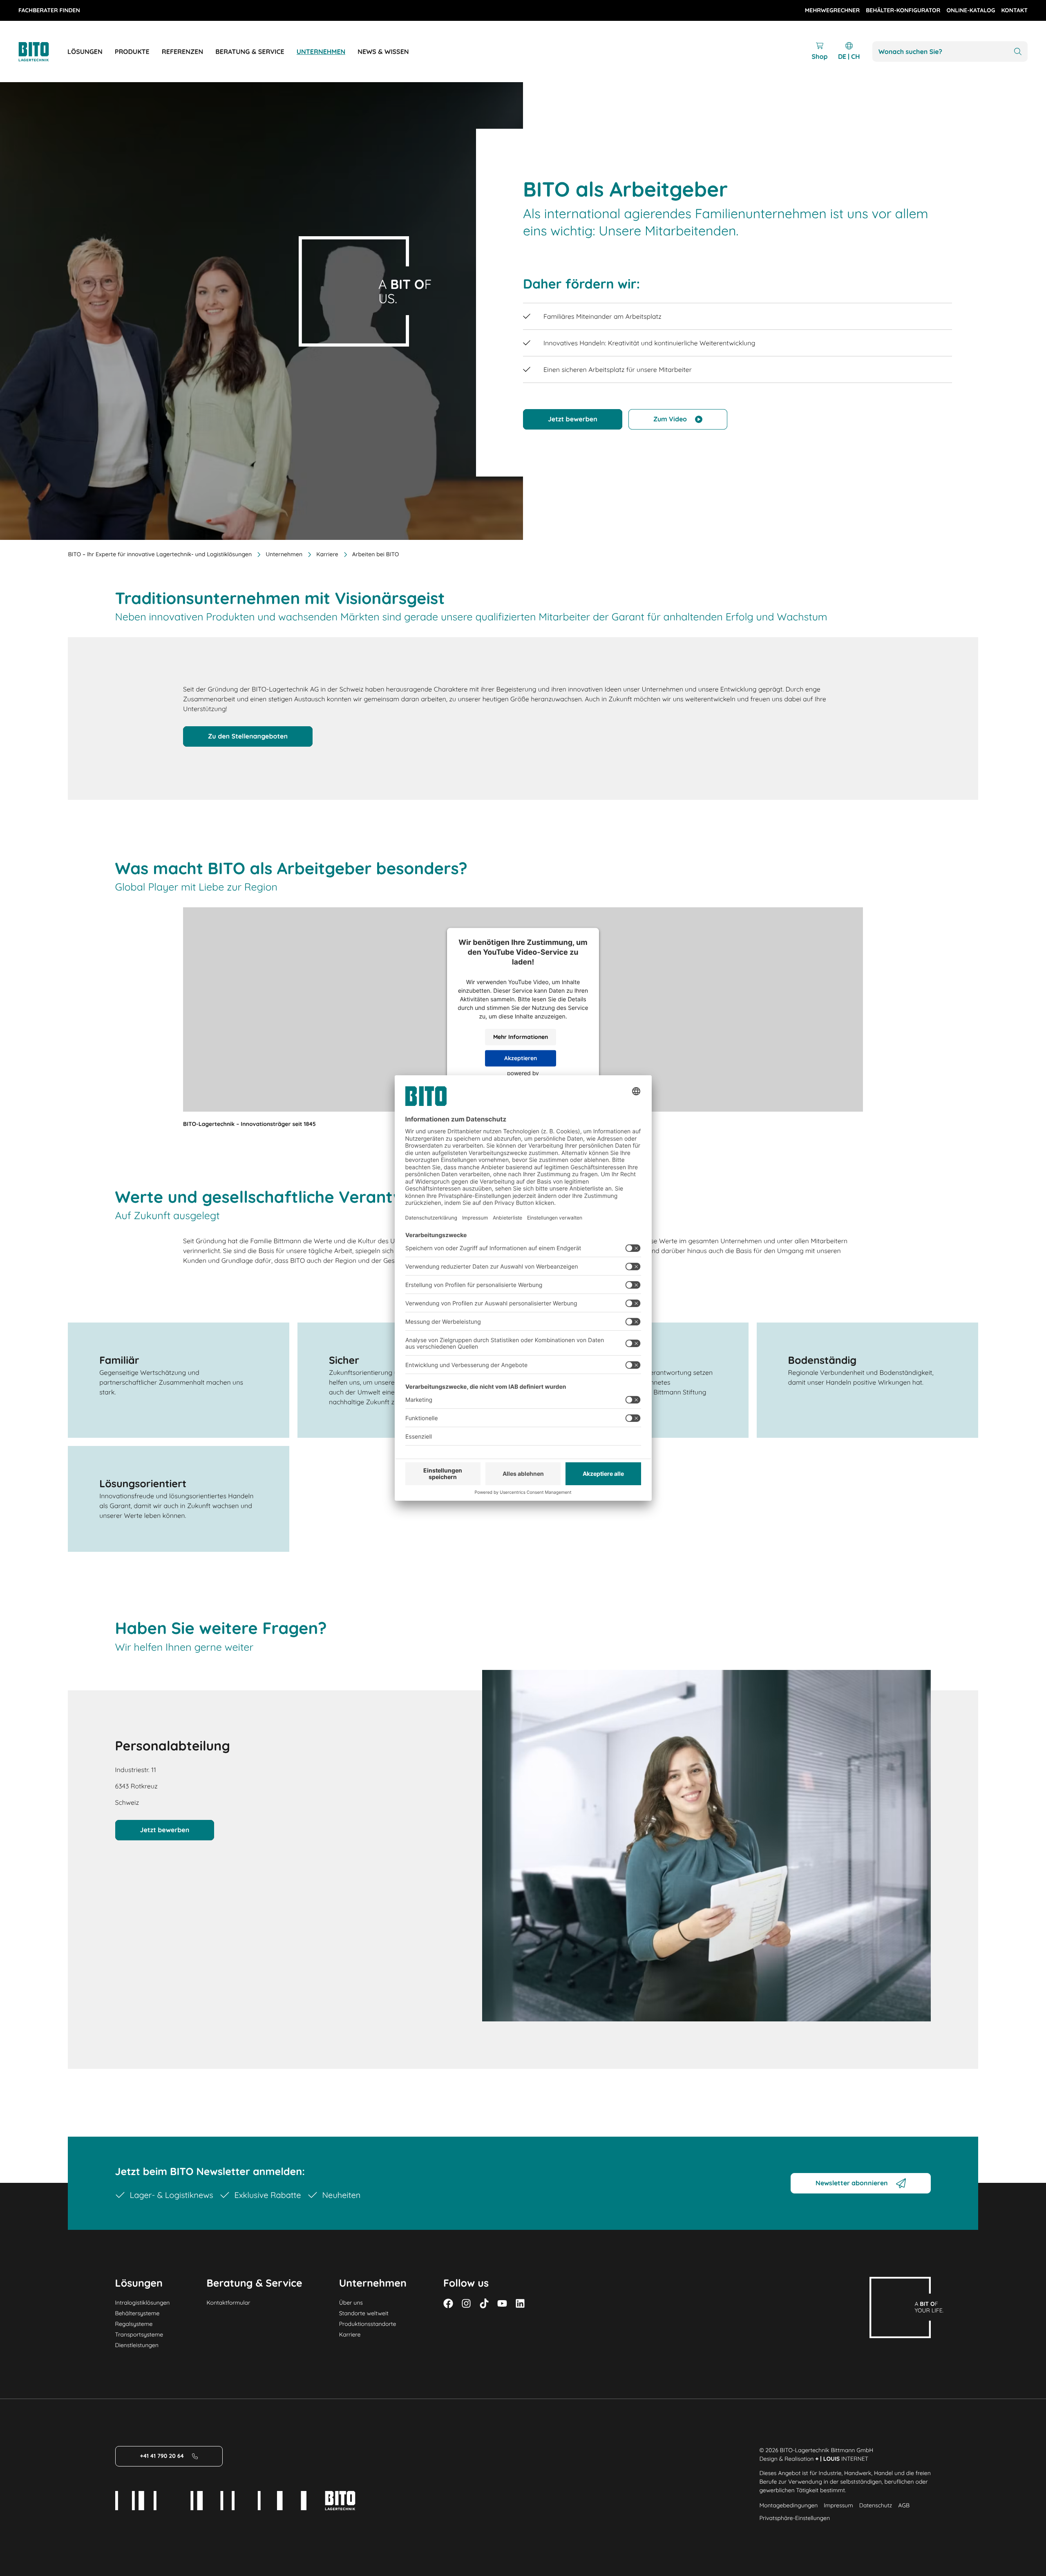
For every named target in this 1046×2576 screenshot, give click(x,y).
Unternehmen (284, 554)
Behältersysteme (137, 2313)
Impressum (838, 2505)
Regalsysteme (134, 2324)
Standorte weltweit (364, 2313)
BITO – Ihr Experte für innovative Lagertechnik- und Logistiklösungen (160, 554)
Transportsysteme (139, 2334)
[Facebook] (448, 2303)
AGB (904, 2505)
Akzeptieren (521, 1058)
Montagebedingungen (788, 2505)
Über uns (351, 2303)
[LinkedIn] (520, 2303)
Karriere (350, 2334)
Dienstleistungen (137, 2345)
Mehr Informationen (521, 1037)
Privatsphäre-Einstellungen (795, 2518)
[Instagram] (466, 2303)
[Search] (1018, 52)
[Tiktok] (484, 2303)
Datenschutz (876, 2505)
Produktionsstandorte (368, 2324)
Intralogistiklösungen (143, 2303)
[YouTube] (502, 2303)
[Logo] (43, 52)
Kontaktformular (228, 2303)
